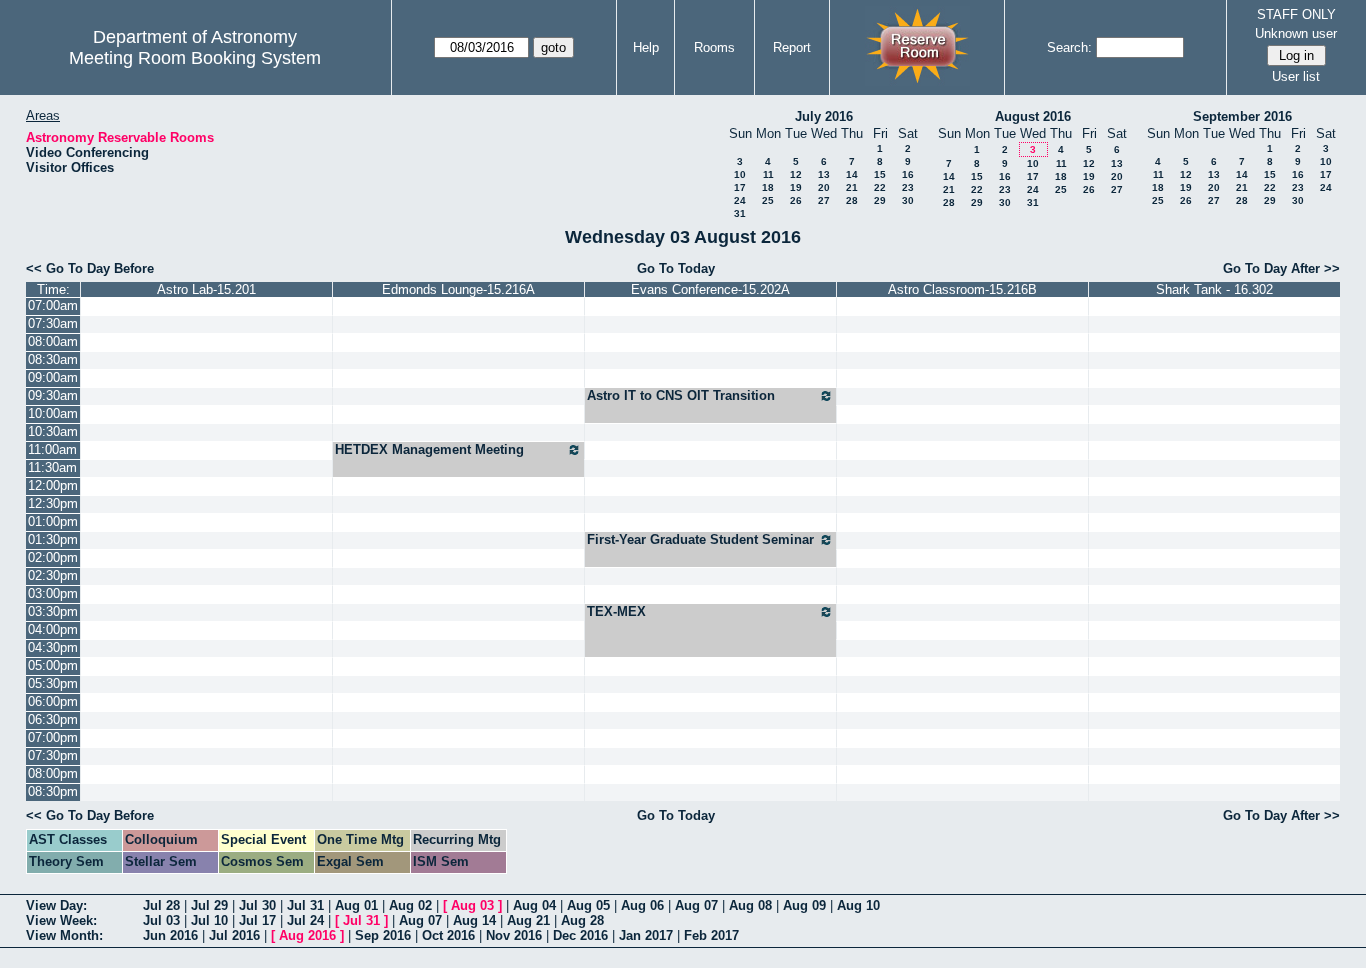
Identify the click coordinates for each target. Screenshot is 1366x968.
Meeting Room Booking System (195, 58)
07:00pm (53, 737)
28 (852, 200)
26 (796, 200)
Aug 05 (588, 905)
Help (646, 47)
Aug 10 (858, 905)
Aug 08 (750, 905)
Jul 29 (209, 905)
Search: (1069, 47)
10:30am (53, 431)
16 (908, 174)
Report (792, 47)
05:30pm (53, 683)
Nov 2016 (514, 935)
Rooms (714, 47)
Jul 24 (305, 920)
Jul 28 (161, 905)
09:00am (53, 377)
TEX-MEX (616, 611)
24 (740, 200)
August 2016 (1033, 116)
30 (908, 200)
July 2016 (824, 116)
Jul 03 (161, 920)
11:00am (52, 449)
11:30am (52, 467)
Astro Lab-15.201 (206, 289)
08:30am (53, 359)
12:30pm (53, 503)
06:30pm (53, 719)
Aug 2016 (307, 935)
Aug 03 (472, 905)
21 (852, 187)
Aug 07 (696, 905)
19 (796, 187)
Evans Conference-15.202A (710, 289)
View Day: (56, 905)
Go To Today (676, 268)
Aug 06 (642, 905)
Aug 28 (582, 920)
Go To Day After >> (1281, 268)
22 (880, 187)
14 (852, 174)
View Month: (64, 935)
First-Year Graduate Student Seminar (700, 539)
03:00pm (53, 593)
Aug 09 (804, 905)
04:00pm (53, 629)
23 (908, 187)
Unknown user (1296, 33)
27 (824, 200)
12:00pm (53, 485)
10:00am (53, 413)
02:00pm (53, 557)
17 (740, 187)
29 (880, 200)
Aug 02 (410, 905)
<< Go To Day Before (90, 268)
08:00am (53, 341)
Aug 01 (356, 905)
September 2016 (1242, 116)
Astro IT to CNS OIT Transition (681, 395)
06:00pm (53, 701)
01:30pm (53, 539)
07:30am (53, 323)
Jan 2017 (646, 935)
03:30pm (53, 611)
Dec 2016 (580, 935)
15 (880, 174)
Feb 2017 (711, 935)
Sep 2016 (383, 935)
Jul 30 (257, 905)
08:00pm (53, 773)
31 (740, 213)
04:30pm (53, 647)
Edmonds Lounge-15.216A (458, 289)
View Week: (61, 920)
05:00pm (53, 665)
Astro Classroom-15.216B (962, 289)
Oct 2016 (448, 935)
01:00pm (53, 521)
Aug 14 (474, 920)
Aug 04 (534, 905)
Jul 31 (305, 905)
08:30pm (53, 791)
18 (768, 187)
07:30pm (53, 755)
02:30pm (53, 575)
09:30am (53, 395)
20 (824, 187)
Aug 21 (528, 920)
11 (768, 174)
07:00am (53, 305)
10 (740, 174)
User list (1296, 76)
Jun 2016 (170, 935)
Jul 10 (209, 920)
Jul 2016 (234, 935)
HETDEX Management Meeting (429, 449)
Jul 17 (257, 920)
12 (796, 174)
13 (824, 174)
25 (768, 200)
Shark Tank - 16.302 (1214, 289)
